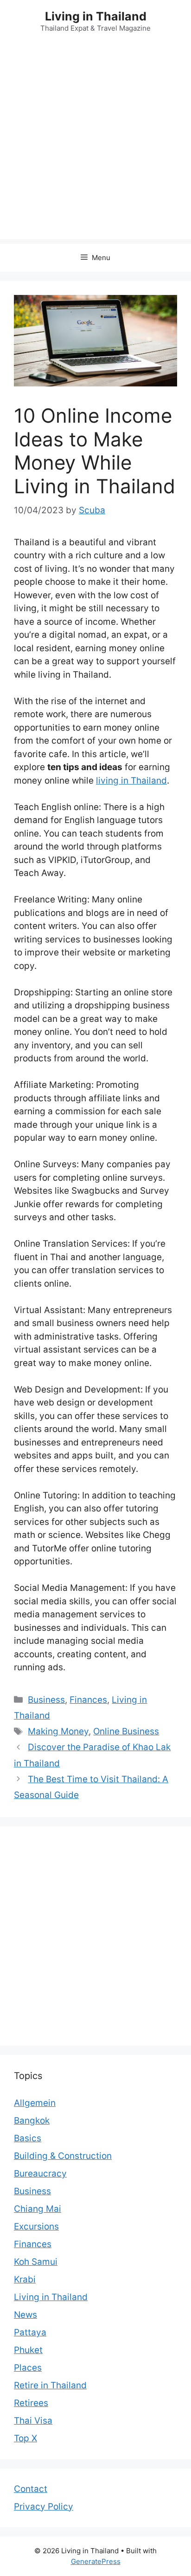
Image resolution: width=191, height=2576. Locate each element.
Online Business (126, 1731)
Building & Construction (63, 2156)
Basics (28, 2138)
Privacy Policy (44, 2507)
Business (46, 1700)
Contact (31, 2489)
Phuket (28, 2350)
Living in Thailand (96, 16)
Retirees (31, 2403)
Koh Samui (36, 2262)
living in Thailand (131, 781)
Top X (25, 2438)
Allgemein (35, 2103)
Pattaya (30, 2332)
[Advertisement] (95, 144)
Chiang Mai (38, 2209)
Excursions (36, 2226)
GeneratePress (96, 2561)
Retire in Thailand (50, 2385)
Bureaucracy (40, 2174)
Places (28, 2368)
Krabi (25, 2279)
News (25, 2315)
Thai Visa (33, 2421)
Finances (88, 1700)
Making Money (58, 1731)
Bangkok (32, 2121)
